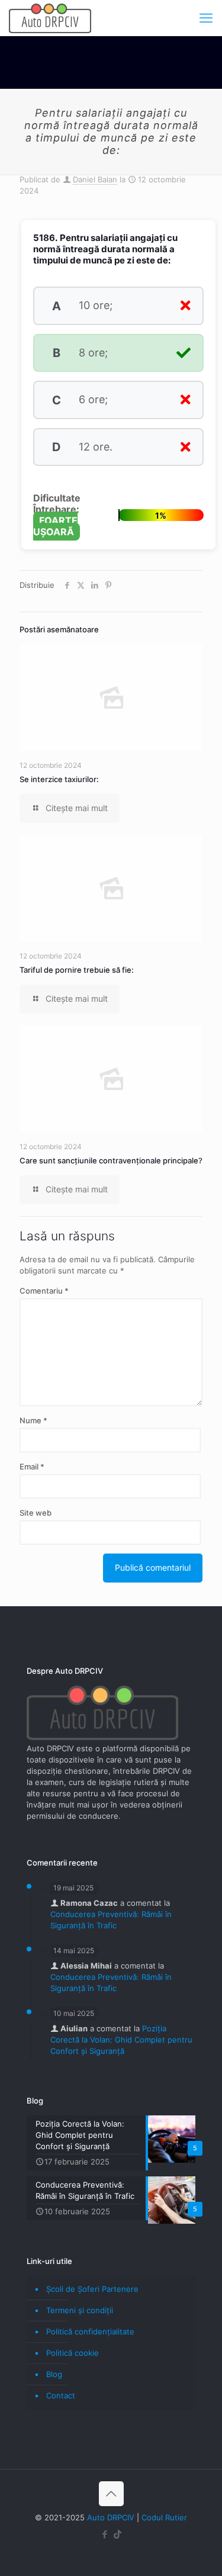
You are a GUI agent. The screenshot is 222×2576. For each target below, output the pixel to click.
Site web (36, 1513)
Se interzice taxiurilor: (59, 779)
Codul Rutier (164, 2517)
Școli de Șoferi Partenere (92, 2289)
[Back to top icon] (111, 2494)
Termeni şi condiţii (80, 2310)
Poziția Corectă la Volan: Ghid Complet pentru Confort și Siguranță (121, 2040)
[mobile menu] (206, 18)
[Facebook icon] (105, 2534)
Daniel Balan (95, 179)
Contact (61, 2395)
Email (32, 1467)
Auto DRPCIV (111, 2517)
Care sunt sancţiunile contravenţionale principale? (111, 1160)
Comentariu (44, 1291)
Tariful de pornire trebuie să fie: (77, 970)
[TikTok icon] (118, 2534)
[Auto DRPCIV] (50, 18)
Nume (33, 1420)
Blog (54, 2374)
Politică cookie (73, 2353)
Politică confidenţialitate (90, 2331)
